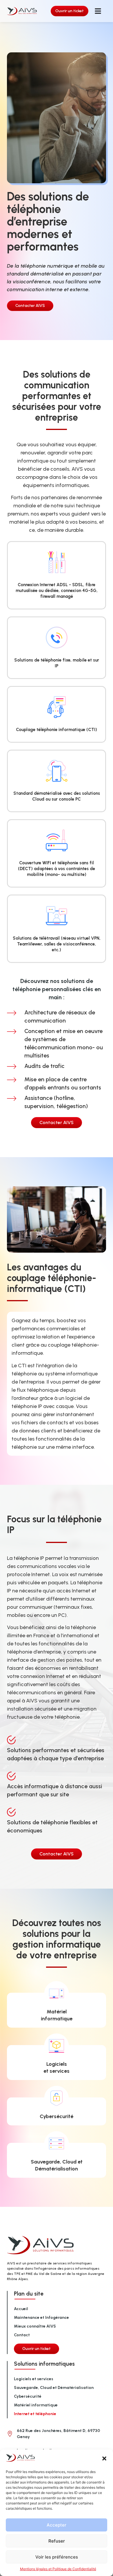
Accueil (21, 2309)
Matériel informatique (36, 2405)
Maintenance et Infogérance (41, 2318)
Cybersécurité (57, 2116)
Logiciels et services (34, 2379)
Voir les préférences (57, 2557)
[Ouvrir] (98, 11)
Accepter (57, 2525)
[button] (104, 2458)
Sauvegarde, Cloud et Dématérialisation (54, 2388)
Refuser (57, 2541)
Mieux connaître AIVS (35, 2326)
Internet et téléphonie (35, 2414)
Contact (22, 2335)
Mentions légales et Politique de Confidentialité (58, 2569)
